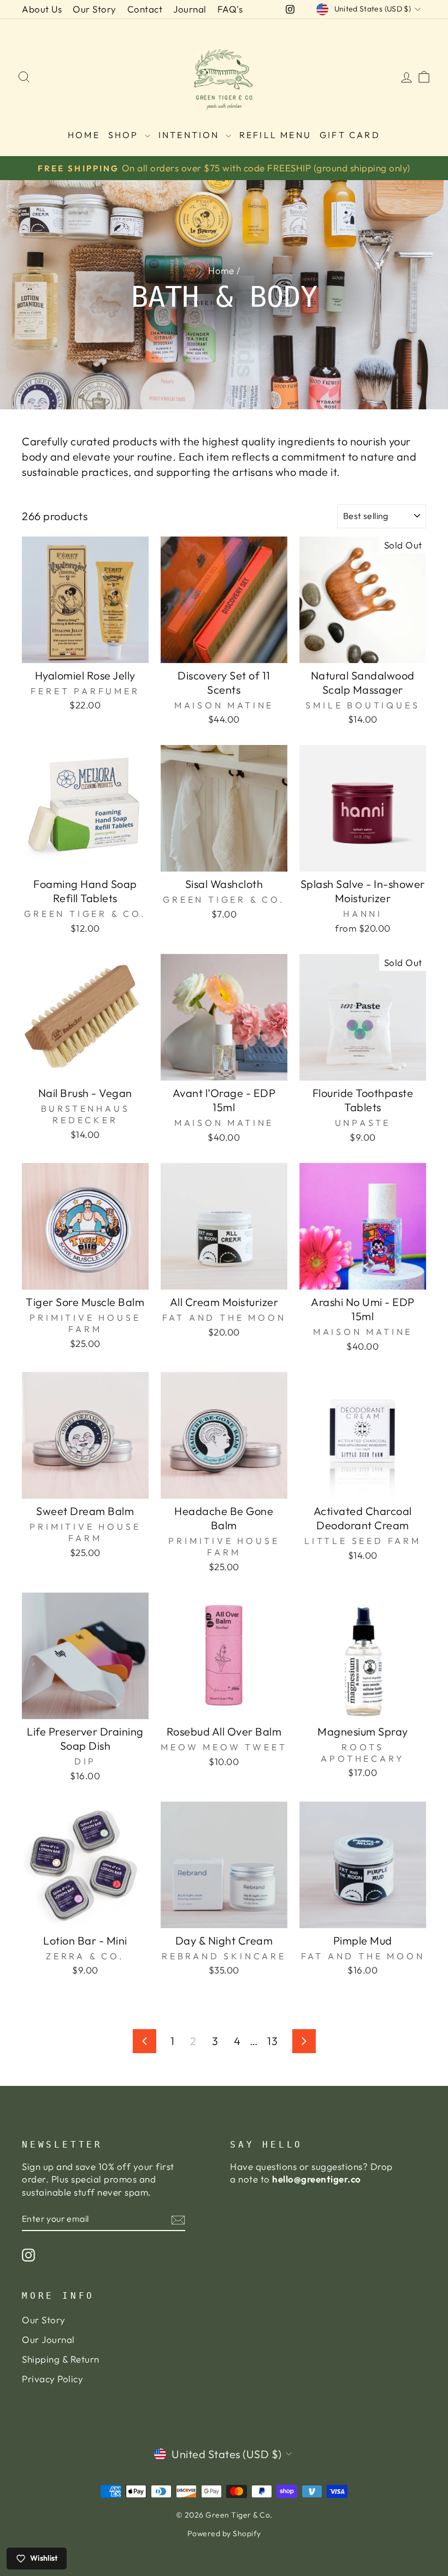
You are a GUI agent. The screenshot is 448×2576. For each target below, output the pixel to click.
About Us (42, 9)
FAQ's (230, 9)
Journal (190, 9)
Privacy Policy (52, 2379)
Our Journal (48, 2339)
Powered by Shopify (224, 2533)
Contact (145, 9)
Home (84, 135)
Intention (191, 135)
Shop (125, 135)
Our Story (95, 9)
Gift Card (350, 135)
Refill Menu (275, 135)
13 (272, 2041)
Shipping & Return (61, 2359)
